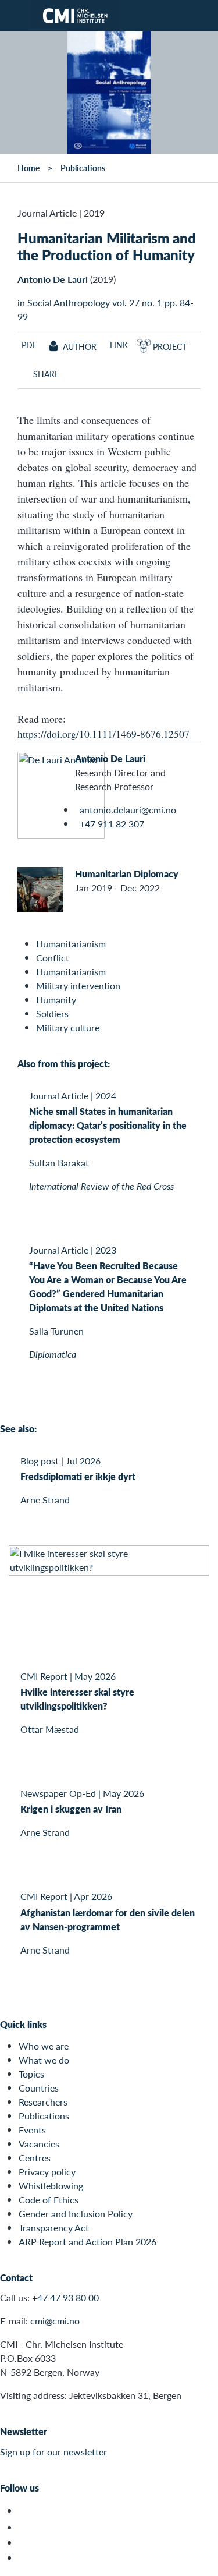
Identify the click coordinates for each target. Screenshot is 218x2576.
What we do (44, 2060)
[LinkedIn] (25, 2558)
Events (32, 2130)
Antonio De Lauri (53, 279)
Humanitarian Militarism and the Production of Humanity (107, 246)
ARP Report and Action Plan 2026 (87, 2241)
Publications (83, 168)
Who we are (44, 2046)
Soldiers (52, 1013)
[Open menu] (16, 16)
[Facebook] (25, 2527)
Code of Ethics (49, 2200)
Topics (31, 2074)
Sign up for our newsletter (53, 2452)
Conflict (53, 958)
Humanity (56, 999)
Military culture (68, 1027)
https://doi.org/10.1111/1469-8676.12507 (103, 734)
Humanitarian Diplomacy (127, 874)
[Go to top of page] (201, 2561)
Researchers (43, 2102)
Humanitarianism (71, 944)
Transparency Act (54, 2228)
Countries (39, 2088)
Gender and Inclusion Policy (76, 2214)
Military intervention (78, 986)
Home (28, 168)
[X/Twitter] (25, 2510)
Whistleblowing (51, 2186)
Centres (35, 2158)
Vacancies (39, 2144)
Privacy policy (47, 2172)
